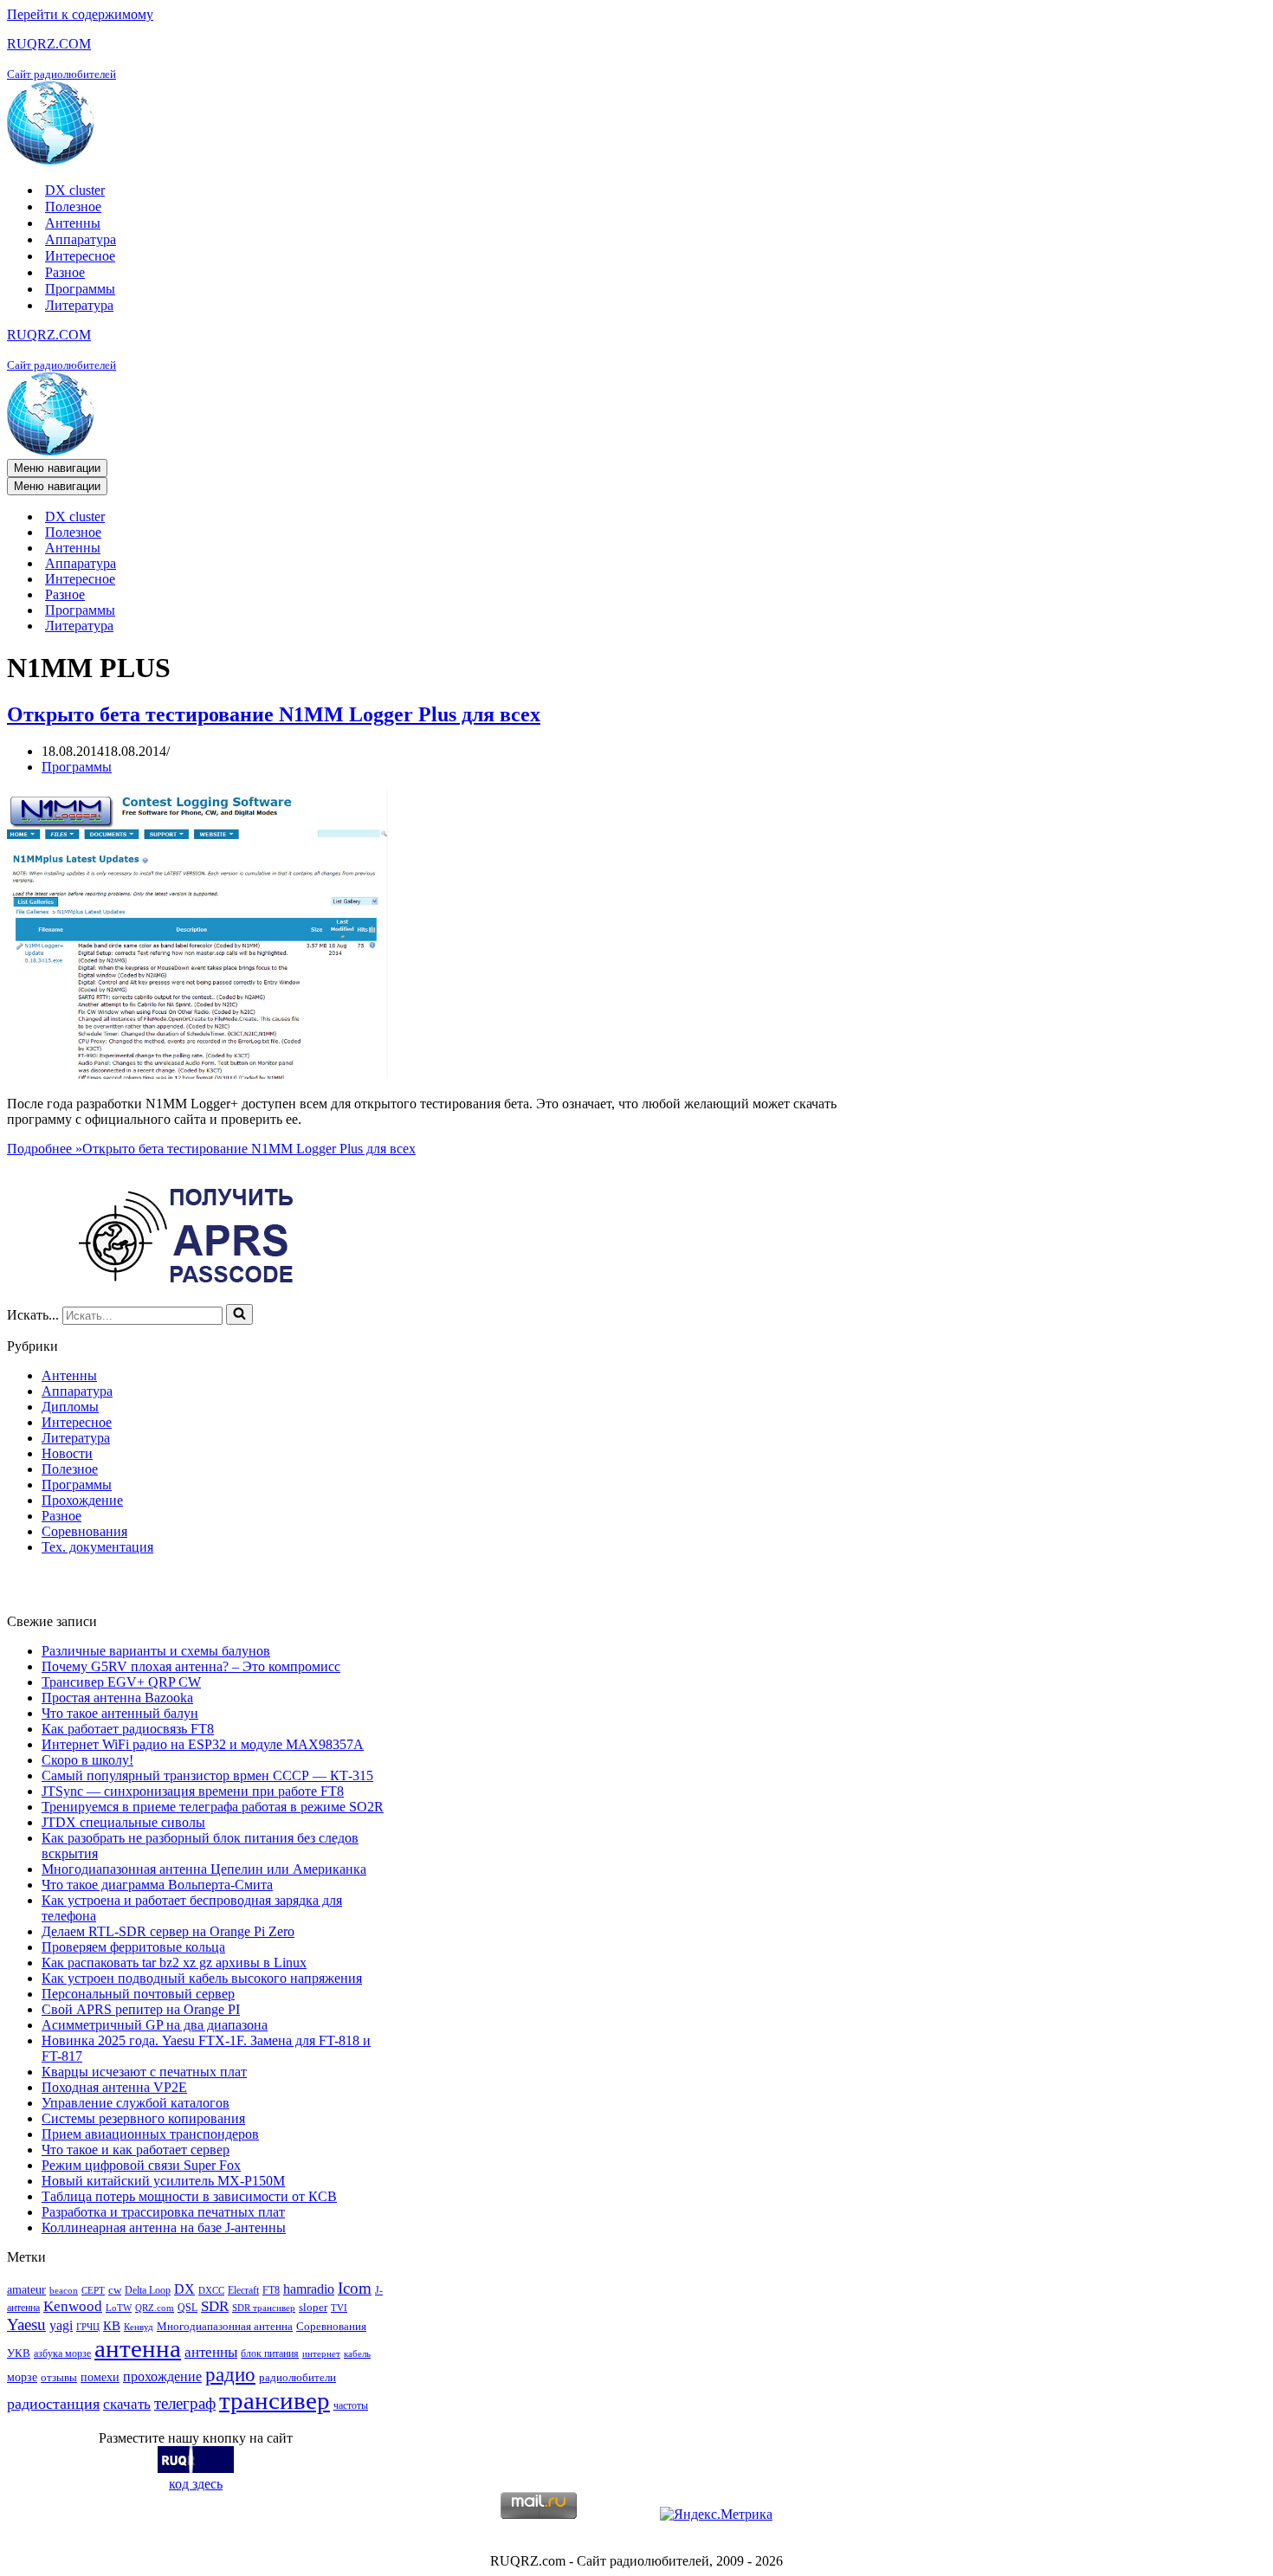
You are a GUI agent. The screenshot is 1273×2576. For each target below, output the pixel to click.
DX (184, 2289)
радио (230, 2374)
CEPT (93, 2291)
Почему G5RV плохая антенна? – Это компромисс (191, 1666)
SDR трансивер (264, 2308)
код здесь (196, 2484)
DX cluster (75, 190)
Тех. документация (97, 1547)
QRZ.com (155, 2308)
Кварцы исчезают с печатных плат (144, 2072)
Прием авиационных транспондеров (150, 2134)
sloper (313, 2307)
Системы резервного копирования (143, 2118)
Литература (79, 305)
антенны (211, 2352)
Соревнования (84, 1531)
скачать (127, 2404)
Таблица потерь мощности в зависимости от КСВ (189, 2196)
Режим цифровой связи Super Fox (141, 2165)
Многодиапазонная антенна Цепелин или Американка (204, 1869)
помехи (100, 2377)
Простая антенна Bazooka (117, 1698)
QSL (187, 2308)
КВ (112, 2325)
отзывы (59, 2377)
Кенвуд (139, 2327)
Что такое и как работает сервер (136, 2150)
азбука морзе (62, 2353)
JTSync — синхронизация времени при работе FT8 (193, 1791)
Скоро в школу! (87, 1760)
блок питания (270, 2353)
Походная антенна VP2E (114, 2087)
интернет (321, 2354)
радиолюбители (297, 2377)
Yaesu (26, 2324)
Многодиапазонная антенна (225, 2326)
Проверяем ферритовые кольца (133, 1947)
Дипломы (70, 1407)
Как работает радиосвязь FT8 (128, 1729)
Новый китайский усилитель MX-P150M (163, 2181)
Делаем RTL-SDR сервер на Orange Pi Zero (168, 1931)
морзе (22, 2377)
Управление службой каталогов (136, 2103)
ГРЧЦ (88, 2327)
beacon (64, 2291)
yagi (61, 2325)
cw (115, 2290)
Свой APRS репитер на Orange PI (141, 2009)
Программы (80, 289)
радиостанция (53, 2404)
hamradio (309, 2289)
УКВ (19, 2353)
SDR (215, 2306)
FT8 (271, 2290)
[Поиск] (239, 1314)
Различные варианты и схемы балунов (156, 1651)
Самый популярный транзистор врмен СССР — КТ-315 (207, 1775)
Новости (67, 1453)
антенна (138, 2348)
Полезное (73, 207)
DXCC (211, 2291)
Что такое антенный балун (120, 1713)
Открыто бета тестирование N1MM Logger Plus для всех (274, 714)
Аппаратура (81, 239)
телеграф (185, 2403)
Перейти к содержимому (80, 14)
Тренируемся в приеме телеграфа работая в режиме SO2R (213, 1807)
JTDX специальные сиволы (123, 1822)
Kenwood (73, 2306)
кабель (357, 2354)
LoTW (119, 2308)
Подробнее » (211, 1149)
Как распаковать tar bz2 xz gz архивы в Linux (174, 1963)
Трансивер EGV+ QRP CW (121, 1682)
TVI (339, 2308)
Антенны (73, 223)
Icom (355, 2288)
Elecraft (243, 2290)
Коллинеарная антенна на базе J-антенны (164, 2227)
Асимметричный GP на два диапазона (155, 2025)
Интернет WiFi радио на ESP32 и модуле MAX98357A (203, 1744)
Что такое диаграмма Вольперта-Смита (157, 1885)
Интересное (80, 256)
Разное (65, 272)
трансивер (275, 2400)
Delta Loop (148, 2290)
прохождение (162, 2376)
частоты (351, 2405)
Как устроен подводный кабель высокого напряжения (202, 1978)
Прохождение (82, 1500)
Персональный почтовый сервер (138, 1994)
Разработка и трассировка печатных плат (163, 2212)
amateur (26, 2289)
